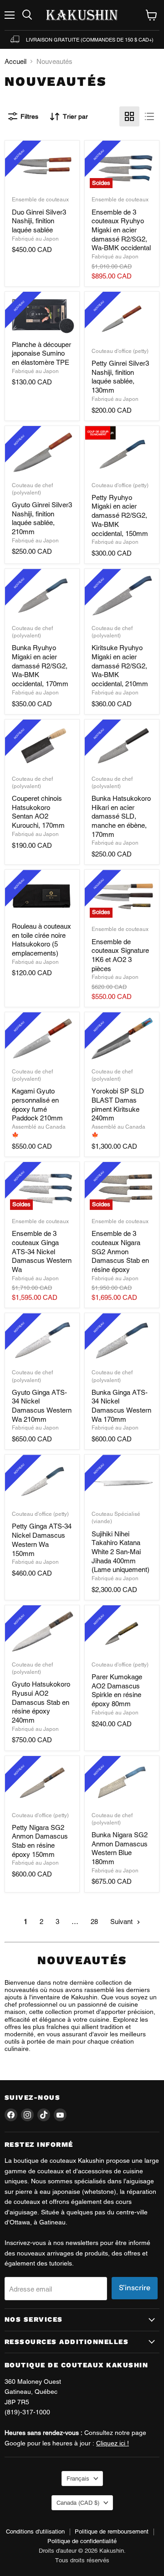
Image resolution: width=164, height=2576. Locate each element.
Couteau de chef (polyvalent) (32, 632)
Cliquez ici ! (113, 2443)
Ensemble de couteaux (40, 200)
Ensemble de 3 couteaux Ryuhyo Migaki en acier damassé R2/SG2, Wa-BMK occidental (121, 230)
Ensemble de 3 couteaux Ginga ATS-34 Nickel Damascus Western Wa (42, 1251)
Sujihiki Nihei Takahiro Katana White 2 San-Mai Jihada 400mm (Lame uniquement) (120, 1552)
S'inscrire (135, 2288)
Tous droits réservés (82, 2560)
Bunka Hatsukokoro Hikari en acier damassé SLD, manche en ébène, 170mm (121, 816)
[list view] (149, 116)
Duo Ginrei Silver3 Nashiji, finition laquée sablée (39, 221)
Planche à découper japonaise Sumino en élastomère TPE (41, 353)
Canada (78, 2503)
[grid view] (129, 116)
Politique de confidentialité (82, 2541)
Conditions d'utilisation (35, 2531)
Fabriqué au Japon (35, 239)
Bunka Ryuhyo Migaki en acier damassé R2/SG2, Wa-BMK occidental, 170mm (40, 666)
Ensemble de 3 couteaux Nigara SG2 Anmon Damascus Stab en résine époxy (120, 1251)
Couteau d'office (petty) (120, 351)
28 (94, 1921)
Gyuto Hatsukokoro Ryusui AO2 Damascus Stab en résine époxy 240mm (41, 1702)
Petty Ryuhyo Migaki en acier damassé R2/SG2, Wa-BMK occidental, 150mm (120, 515)
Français (78, 2479)
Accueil (15, 61)
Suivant (122, 1921)
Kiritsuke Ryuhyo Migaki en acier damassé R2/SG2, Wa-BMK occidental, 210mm (120, 666)
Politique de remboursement (112, 2531)
